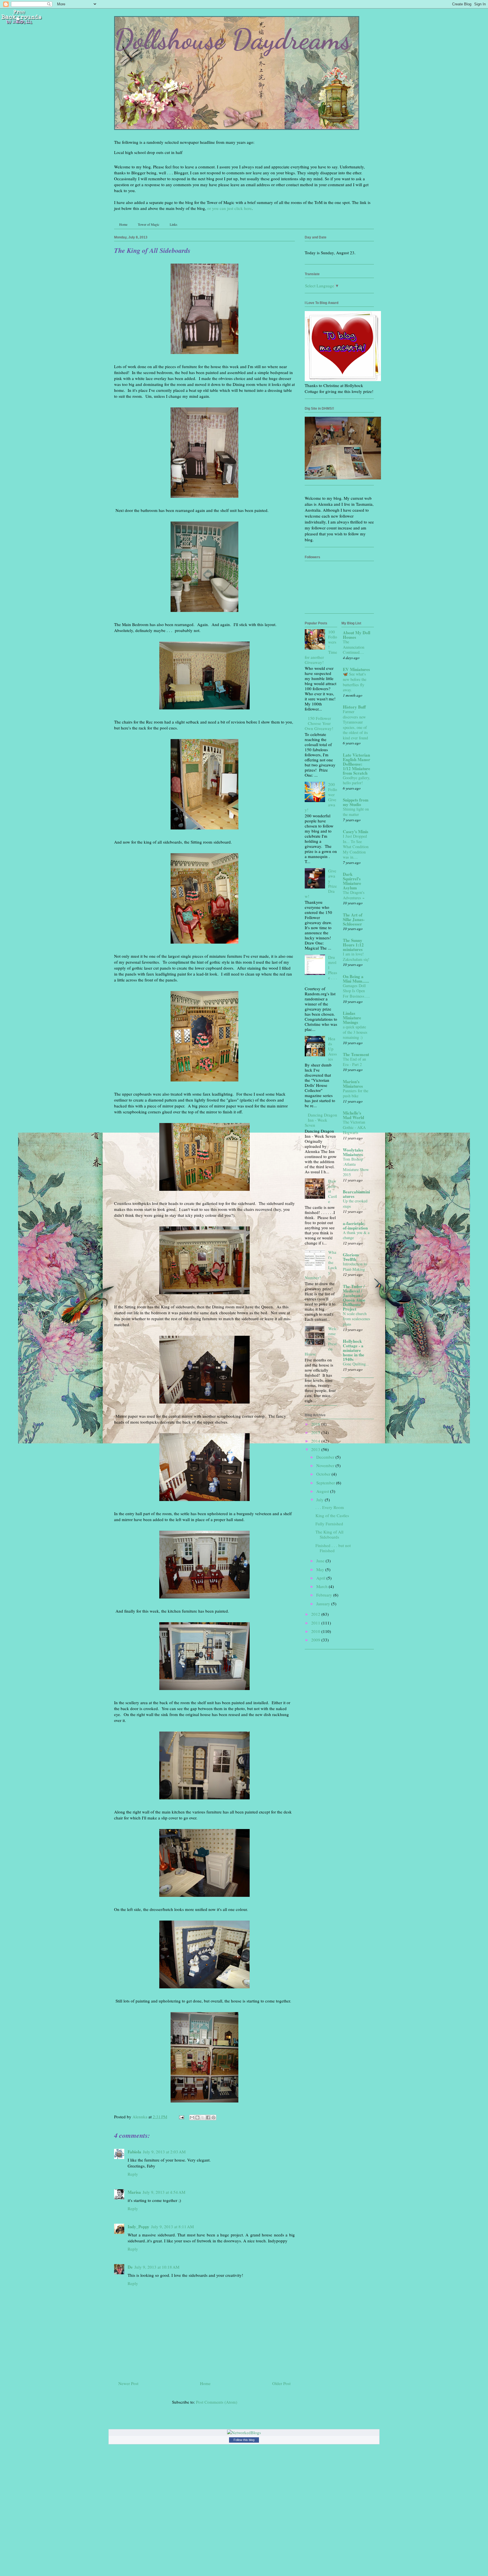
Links (174, 224)
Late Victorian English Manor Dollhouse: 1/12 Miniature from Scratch (357, 764)
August (323, 1491)
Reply (133, 2174)
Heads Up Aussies (333, 1049)
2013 (316, 1449)
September (326, 1483)
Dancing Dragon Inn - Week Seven (321, 1120)
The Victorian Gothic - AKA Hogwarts (354, 1127)
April (321, 1578)
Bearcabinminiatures (356, 1194)
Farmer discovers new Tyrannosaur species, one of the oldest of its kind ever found (355, 725)
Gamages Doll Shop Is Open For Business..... (356, 991)
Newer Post (128, 2383)
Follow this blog (244, 2440)
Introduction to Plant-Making (355, 1267)
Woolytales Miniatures (353, 1152)
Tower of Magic (149, 224)
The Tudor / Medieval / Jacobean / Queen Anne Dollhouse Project (354, 1298)
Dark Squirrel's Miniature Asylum (352, 881)
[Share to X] (203, 2117)
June (321, 1561)
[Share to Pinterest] (213, 2117)
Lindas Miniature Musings (352, 1018)
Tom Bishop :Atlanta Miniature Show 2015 (356, 1167)
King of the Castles (332, 1515)
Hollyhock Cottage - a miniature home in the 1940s (354, 1350)
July (321, 1500)
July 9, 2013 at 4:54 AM (164, 2192)
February (325, 1595)
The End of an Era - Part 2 (354, 1062)
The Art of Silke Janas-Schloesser (354, 919)
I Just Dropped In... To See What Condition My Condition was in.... (356, 847)
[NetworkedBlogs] (244, 2432)
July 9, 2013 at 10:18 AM (157, 2267)
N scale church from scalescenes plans (357, 1319)
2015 (316, 1432)
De (130, 2267)
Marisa (134, 2192)
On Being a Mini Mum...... (356, 979)
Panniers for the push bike (356, 1093)
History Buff (354, 707)
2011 (316, 1623)
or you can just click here (229, 208)
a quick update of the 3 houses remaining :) (355, 1032)
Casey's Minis (356, 831)
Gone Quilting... (356, 1364)
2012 (316, 1614)
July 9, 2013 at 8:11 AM (172, 2227)
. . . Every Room (330, 1507)
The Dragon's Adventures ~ (354, 895)
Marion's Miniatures (353, 1084)
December (326, 1457)
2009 (316, 1640)
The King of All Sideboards (329, 1534)
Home (123, 224)
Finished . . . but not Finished (333, 1548)
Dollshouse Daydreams (233, 39)
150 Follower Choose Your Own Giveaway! (319, 723)
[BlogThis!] (197, 2117)
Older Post (281, 2383)
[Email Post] (181, 2117)
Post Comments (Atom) (217, 2402)
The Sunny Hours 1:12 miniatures (353, 945)
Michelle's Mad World (353, 1115)
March (323, 1586)
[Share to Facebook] (208, 2117)
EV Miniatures (356, 669)
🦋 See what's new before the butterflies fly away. (355, 682)
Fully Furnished (329, 1524)
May (321, 1569)
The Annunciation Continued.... (354, 647)
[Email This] (192, 2117)
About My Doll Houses (357, 635)
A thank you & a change (356, 1235)
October (324, 1474)
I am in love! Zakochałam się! (356, 957)
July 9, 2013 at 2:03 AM (164, 2152)
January (324, 1604)
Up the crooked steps (355, 1204)
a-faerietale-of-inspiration (355, 1226)
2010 (316, 1631)
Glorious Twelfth (351, 1257)
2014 (316, 1441)
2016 (316, 1424)
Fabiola (134, 2152)
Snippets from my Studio (356, 802)
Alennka (140, 2117)
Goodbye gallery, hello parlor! (357, 780)
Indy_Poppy (139, 2227)
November (326, 1465)
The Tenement (356, 1054)
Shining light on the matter (356, 812)
